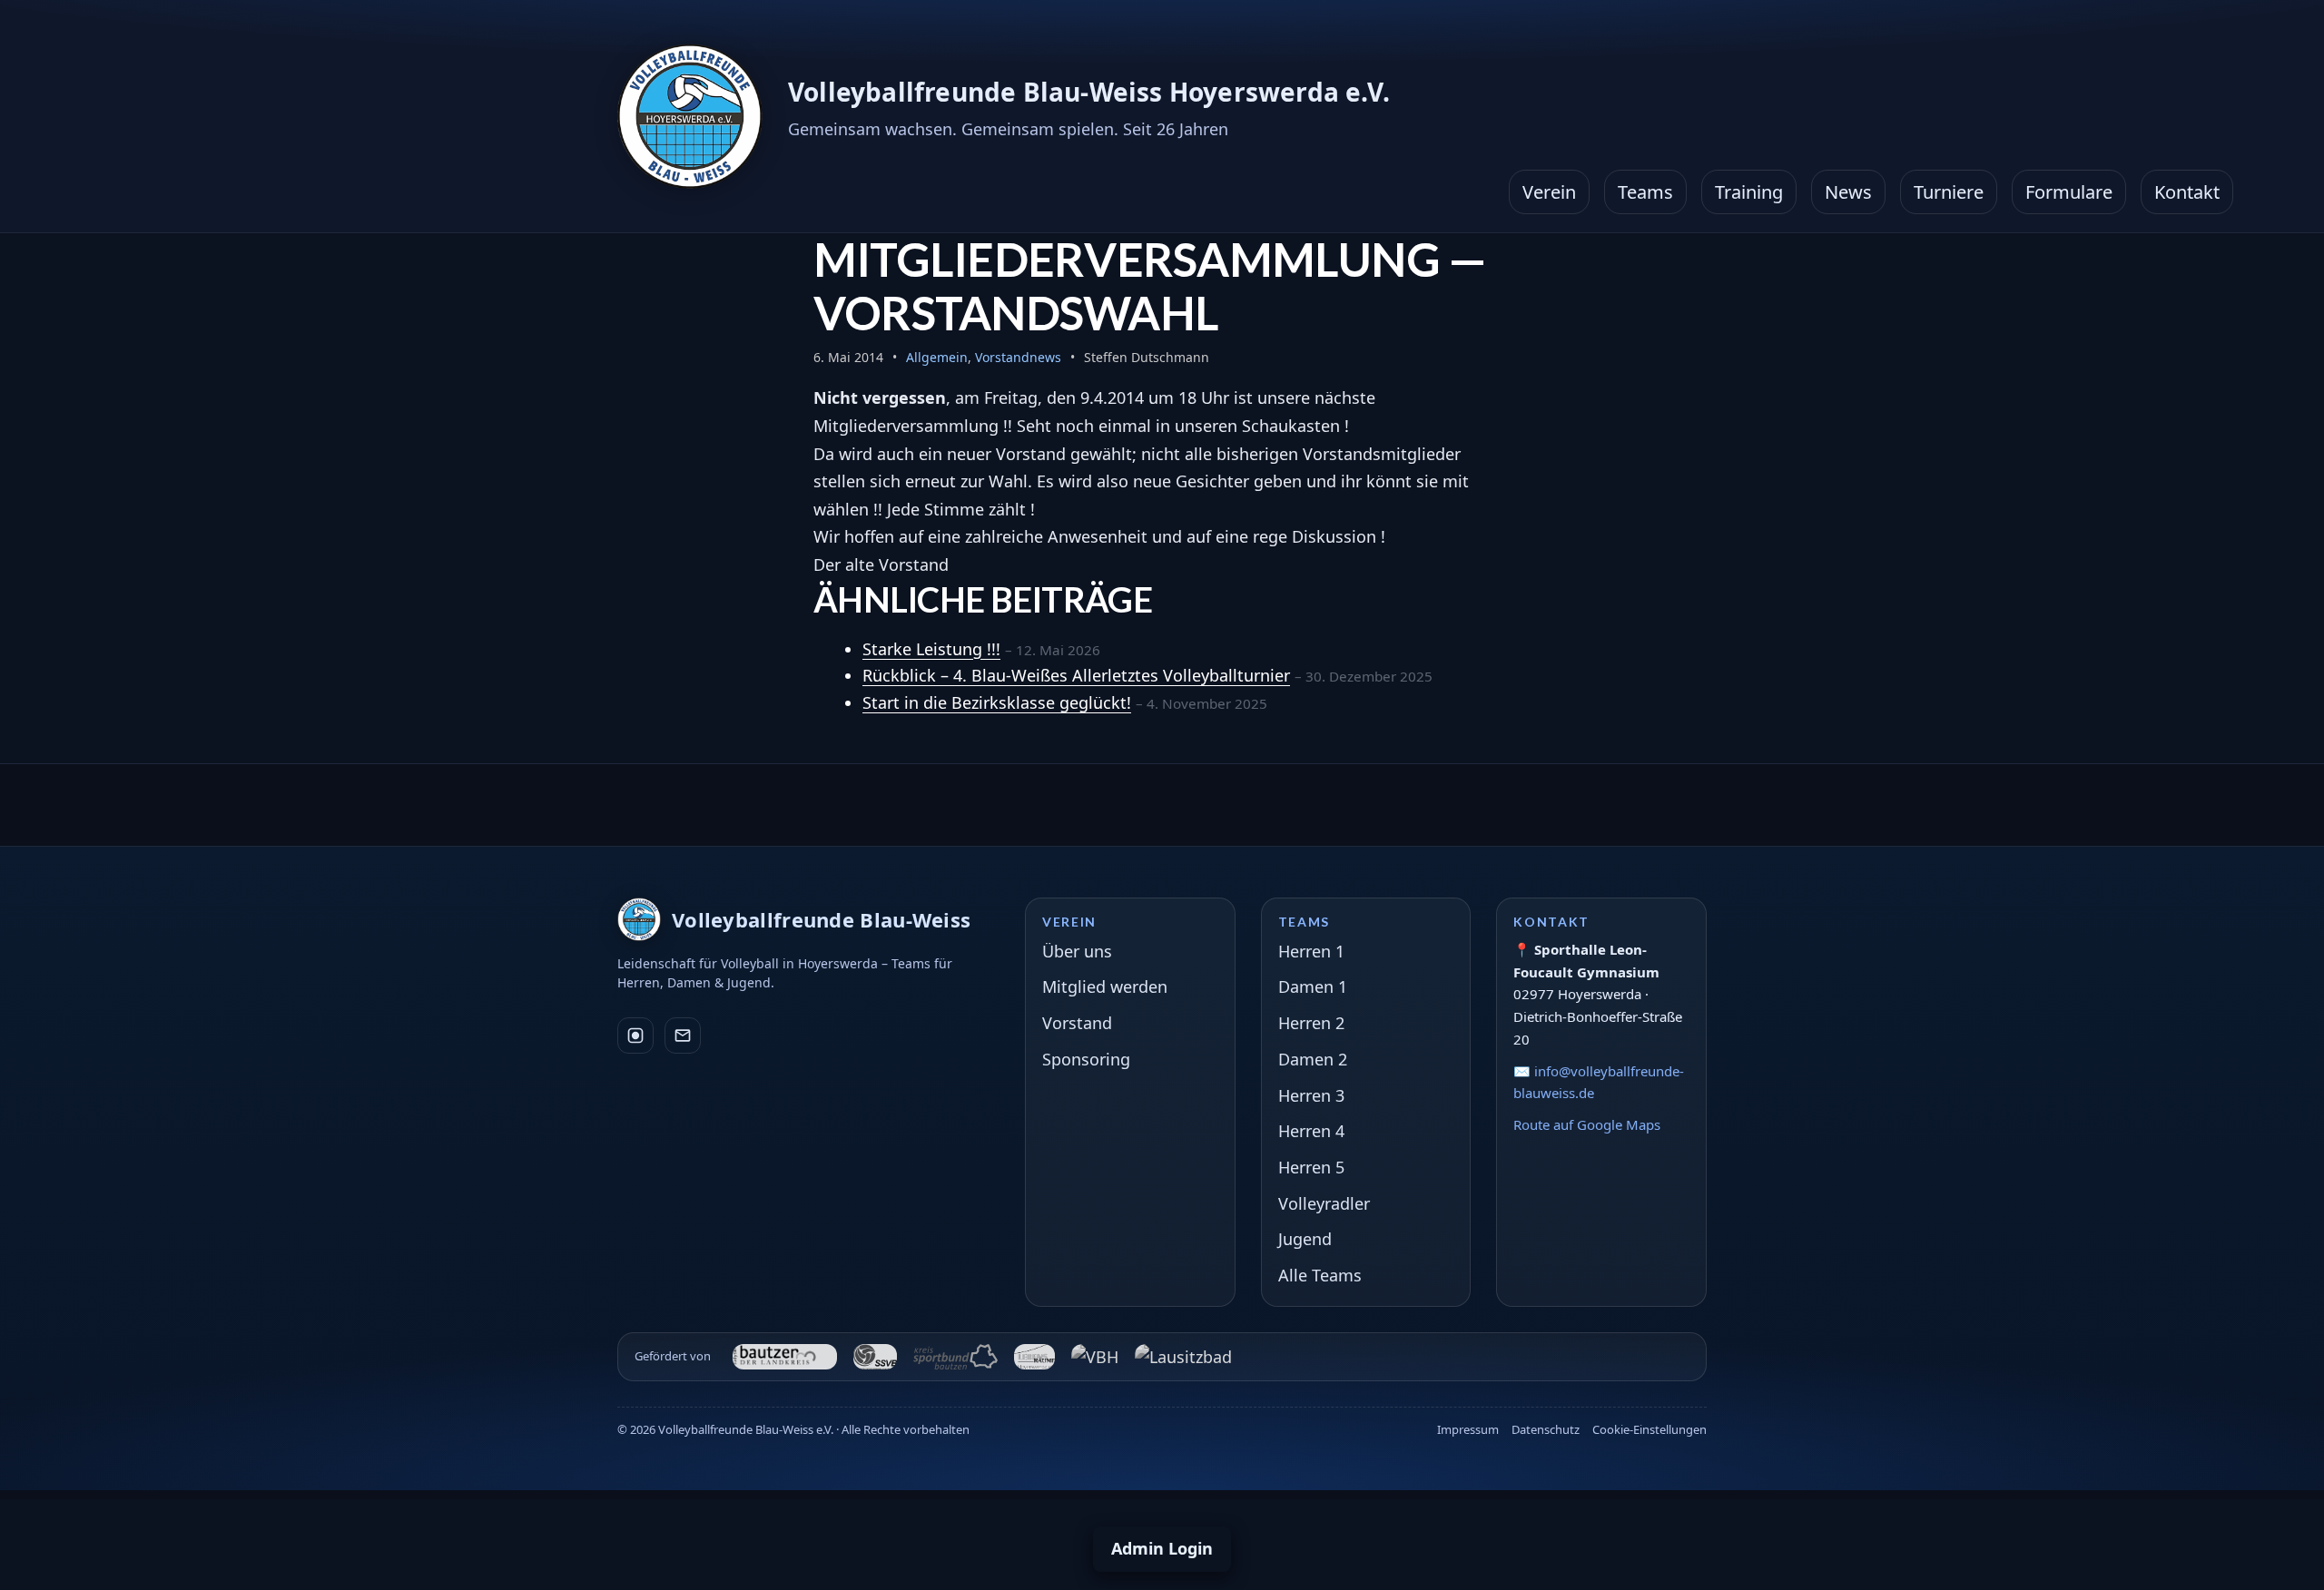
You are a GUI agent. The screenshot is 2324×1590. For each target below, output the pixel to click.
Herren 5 (1311, 1167)
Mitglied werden (1105, 986)
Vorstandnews (1018, 357)
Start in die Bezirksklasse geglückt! (997, 702)
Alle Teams (1320, 1275)
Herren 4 (1311, 1131)
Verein (1549, 192)
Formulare (2069, 192)
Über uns (1077, 951)
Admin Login (1162, 1548)
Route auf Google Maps (1587, 1124)
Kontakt (2187, 192)
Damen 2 (1313, 1059)
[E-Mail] (683, 1035)
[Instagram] (635, 1035)
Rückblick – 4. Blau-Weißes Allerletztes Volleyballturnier (1076, 675)
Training (1749, 192)
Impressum (1468, 1429)
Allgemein (937, 357)
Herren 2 (1311, 1023)
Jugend (1305, 1239)
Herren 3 (1311, 1095)
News (1848, 192)
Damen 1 (1313, 986)
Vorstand (1077, 1023)
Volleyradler (1324, 1203)
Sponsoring (1086, 1059)
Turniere (1949, 192)
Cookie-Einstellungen (1649, 1429)
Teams (1645, 192)
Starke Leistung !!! (931, 649)
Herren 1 (1311, 951)
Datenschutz (1546, 1429)
